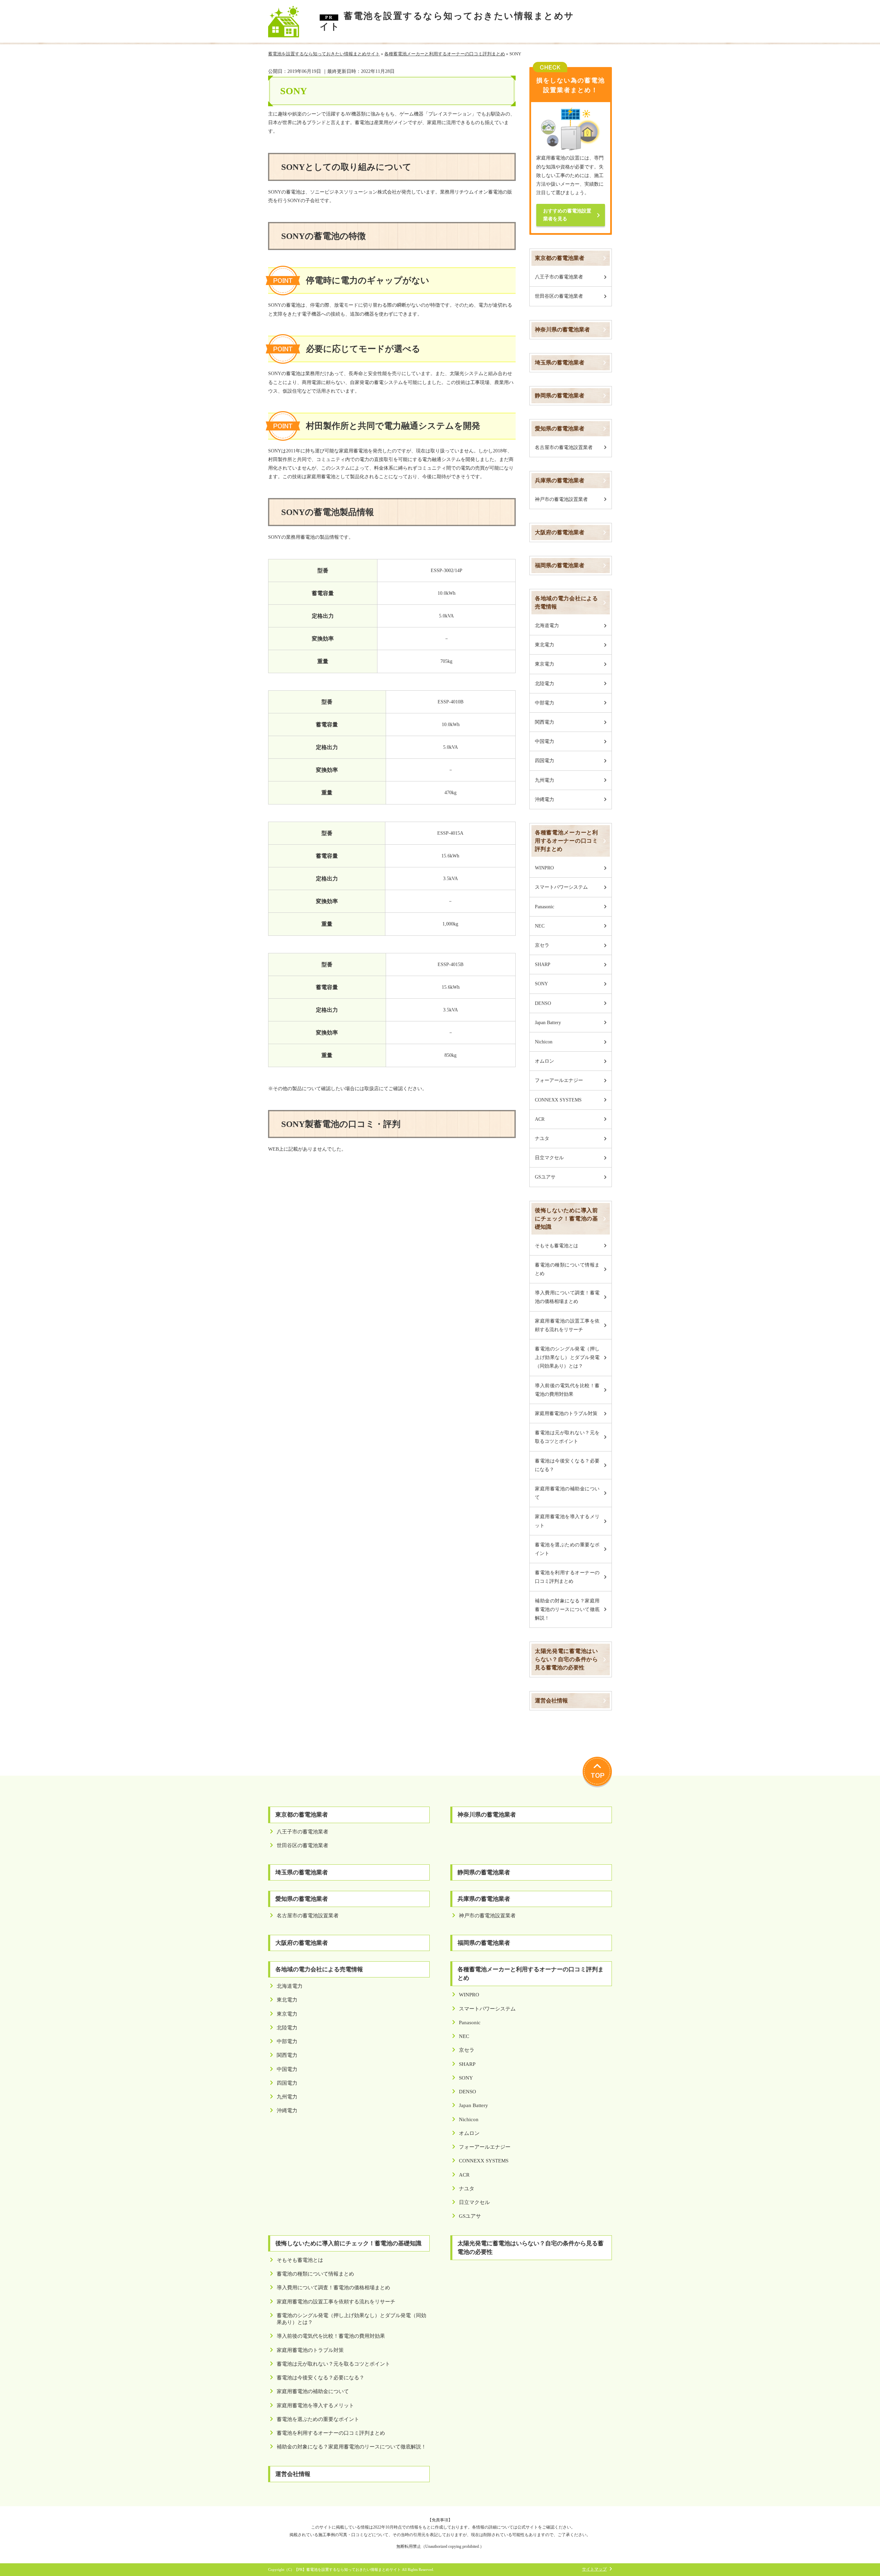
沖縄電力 (544, 799)
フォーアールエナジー (559, 1080)
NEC (540, 926)
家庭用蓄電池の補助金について (567, 1493)
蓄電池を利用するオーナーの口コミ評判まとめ (567, 1577)
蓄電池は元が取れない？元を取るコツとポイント (567, 1437)
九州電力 (544, 780)
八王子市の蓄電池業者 (559, 277)
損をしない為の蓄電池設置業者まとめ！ (571, 85)
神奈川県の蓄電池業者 (562, 330)
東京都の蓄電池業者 (560, 258)
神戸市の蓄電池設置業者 (561, 499)
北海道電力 (547, 626)
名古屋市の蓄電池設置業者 (564, 447)
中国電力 (544, 741)
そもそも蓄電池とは (557, 1246)
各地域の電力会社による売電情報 (566, 602)
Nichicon (544, 1042)
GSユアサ (545, 1177)
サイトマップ (594, 2569)
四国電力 (544, 761)
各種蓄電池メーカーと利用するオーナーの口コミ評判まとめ (566, 841)
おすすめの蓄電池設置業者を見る (567, 215)
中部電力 (544, 703)
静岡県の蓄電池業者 (560, 396)
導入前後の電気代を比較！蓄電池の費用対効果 (567, 1390)
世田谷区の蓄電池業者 (559, 296)
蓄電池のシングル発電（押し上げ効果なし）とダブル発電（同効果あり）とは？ (567, 1357)
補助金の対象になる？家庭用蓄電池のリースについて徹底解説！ (567, 1609)
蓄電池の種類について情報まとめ (567, 1269)
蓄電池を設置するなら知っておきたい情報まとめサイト (447, 21)
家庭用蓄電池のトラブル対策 (566, 1413)
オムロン (544, 1061)
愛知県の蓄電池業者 (560, 429)
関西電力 (544, 722)
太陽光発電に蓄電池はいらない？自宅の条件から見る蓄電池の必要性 (566, 1659)
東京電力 (544, 664)
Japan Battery (548, 1023)
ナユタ (542, 1138)
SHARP (543, 964)
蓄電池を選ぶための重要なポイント (567, 1549)
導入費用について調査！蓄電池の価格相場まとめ (567, 1297)
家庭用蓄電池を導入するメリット (567, 1521)
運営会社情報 (551, 1701)
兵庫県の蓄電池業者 (560, 480)
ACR (540, 1119)
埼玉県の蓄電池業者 (560, 363)
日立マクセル (549, 1158)
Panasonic (544, 907)
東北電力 (544, 645)
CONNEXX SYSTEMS (558, 1100)
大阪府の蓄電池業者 (560, 532)
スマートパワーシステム (561, 887)
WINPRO (544, 868)
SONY (541, 984)
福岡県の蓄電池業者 (560, 565)
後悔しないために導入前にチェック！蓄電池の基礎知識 (566, 1219)
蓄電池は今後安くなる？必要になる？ (567, 1465)
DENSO (543, 1003)
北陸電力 (544, 684)
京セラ (542, 945)
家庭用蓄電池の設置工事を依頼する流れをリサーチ (567, 1325)
